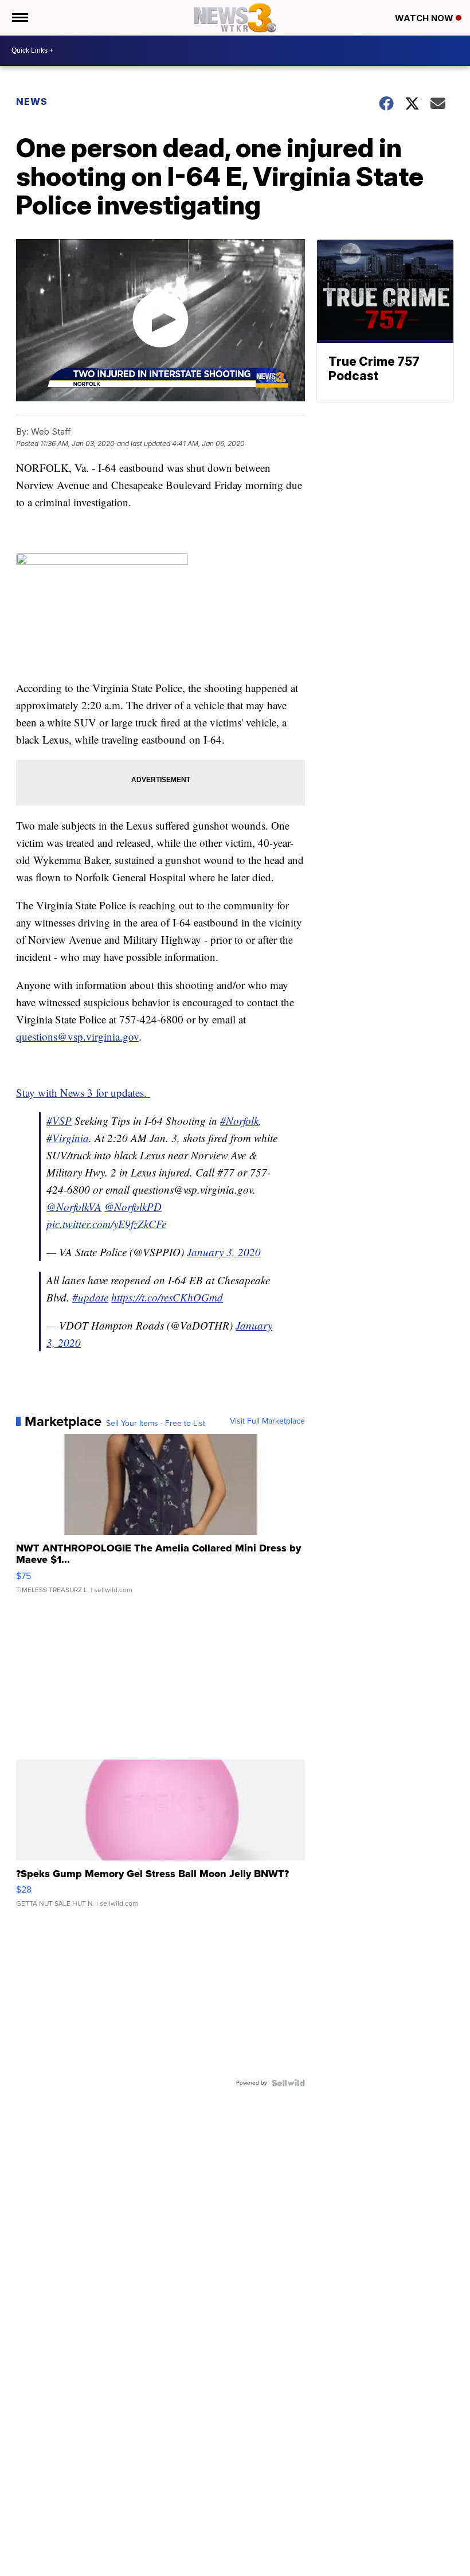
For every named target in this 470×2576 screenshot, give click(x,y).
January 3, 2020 (224, 1252)
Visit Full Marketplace (267, 1421)
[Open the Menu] (19, 18)
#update (90, 1297)
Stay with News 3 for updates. (83, 1092)
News (32, 101)
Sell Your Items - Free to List (156, 1424)
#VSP (59, 1121)
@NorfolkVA (74, 1207)
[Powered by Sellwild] (288, 2083)
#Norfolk (239, 1121)
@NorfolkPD (133, 1207)
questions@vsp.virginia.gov (77, 1036)
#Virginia (68, 1138)
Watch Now (425, 18)
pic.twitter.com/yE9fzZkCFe (106, 1224)
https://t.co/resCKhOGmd (167, 1297)
